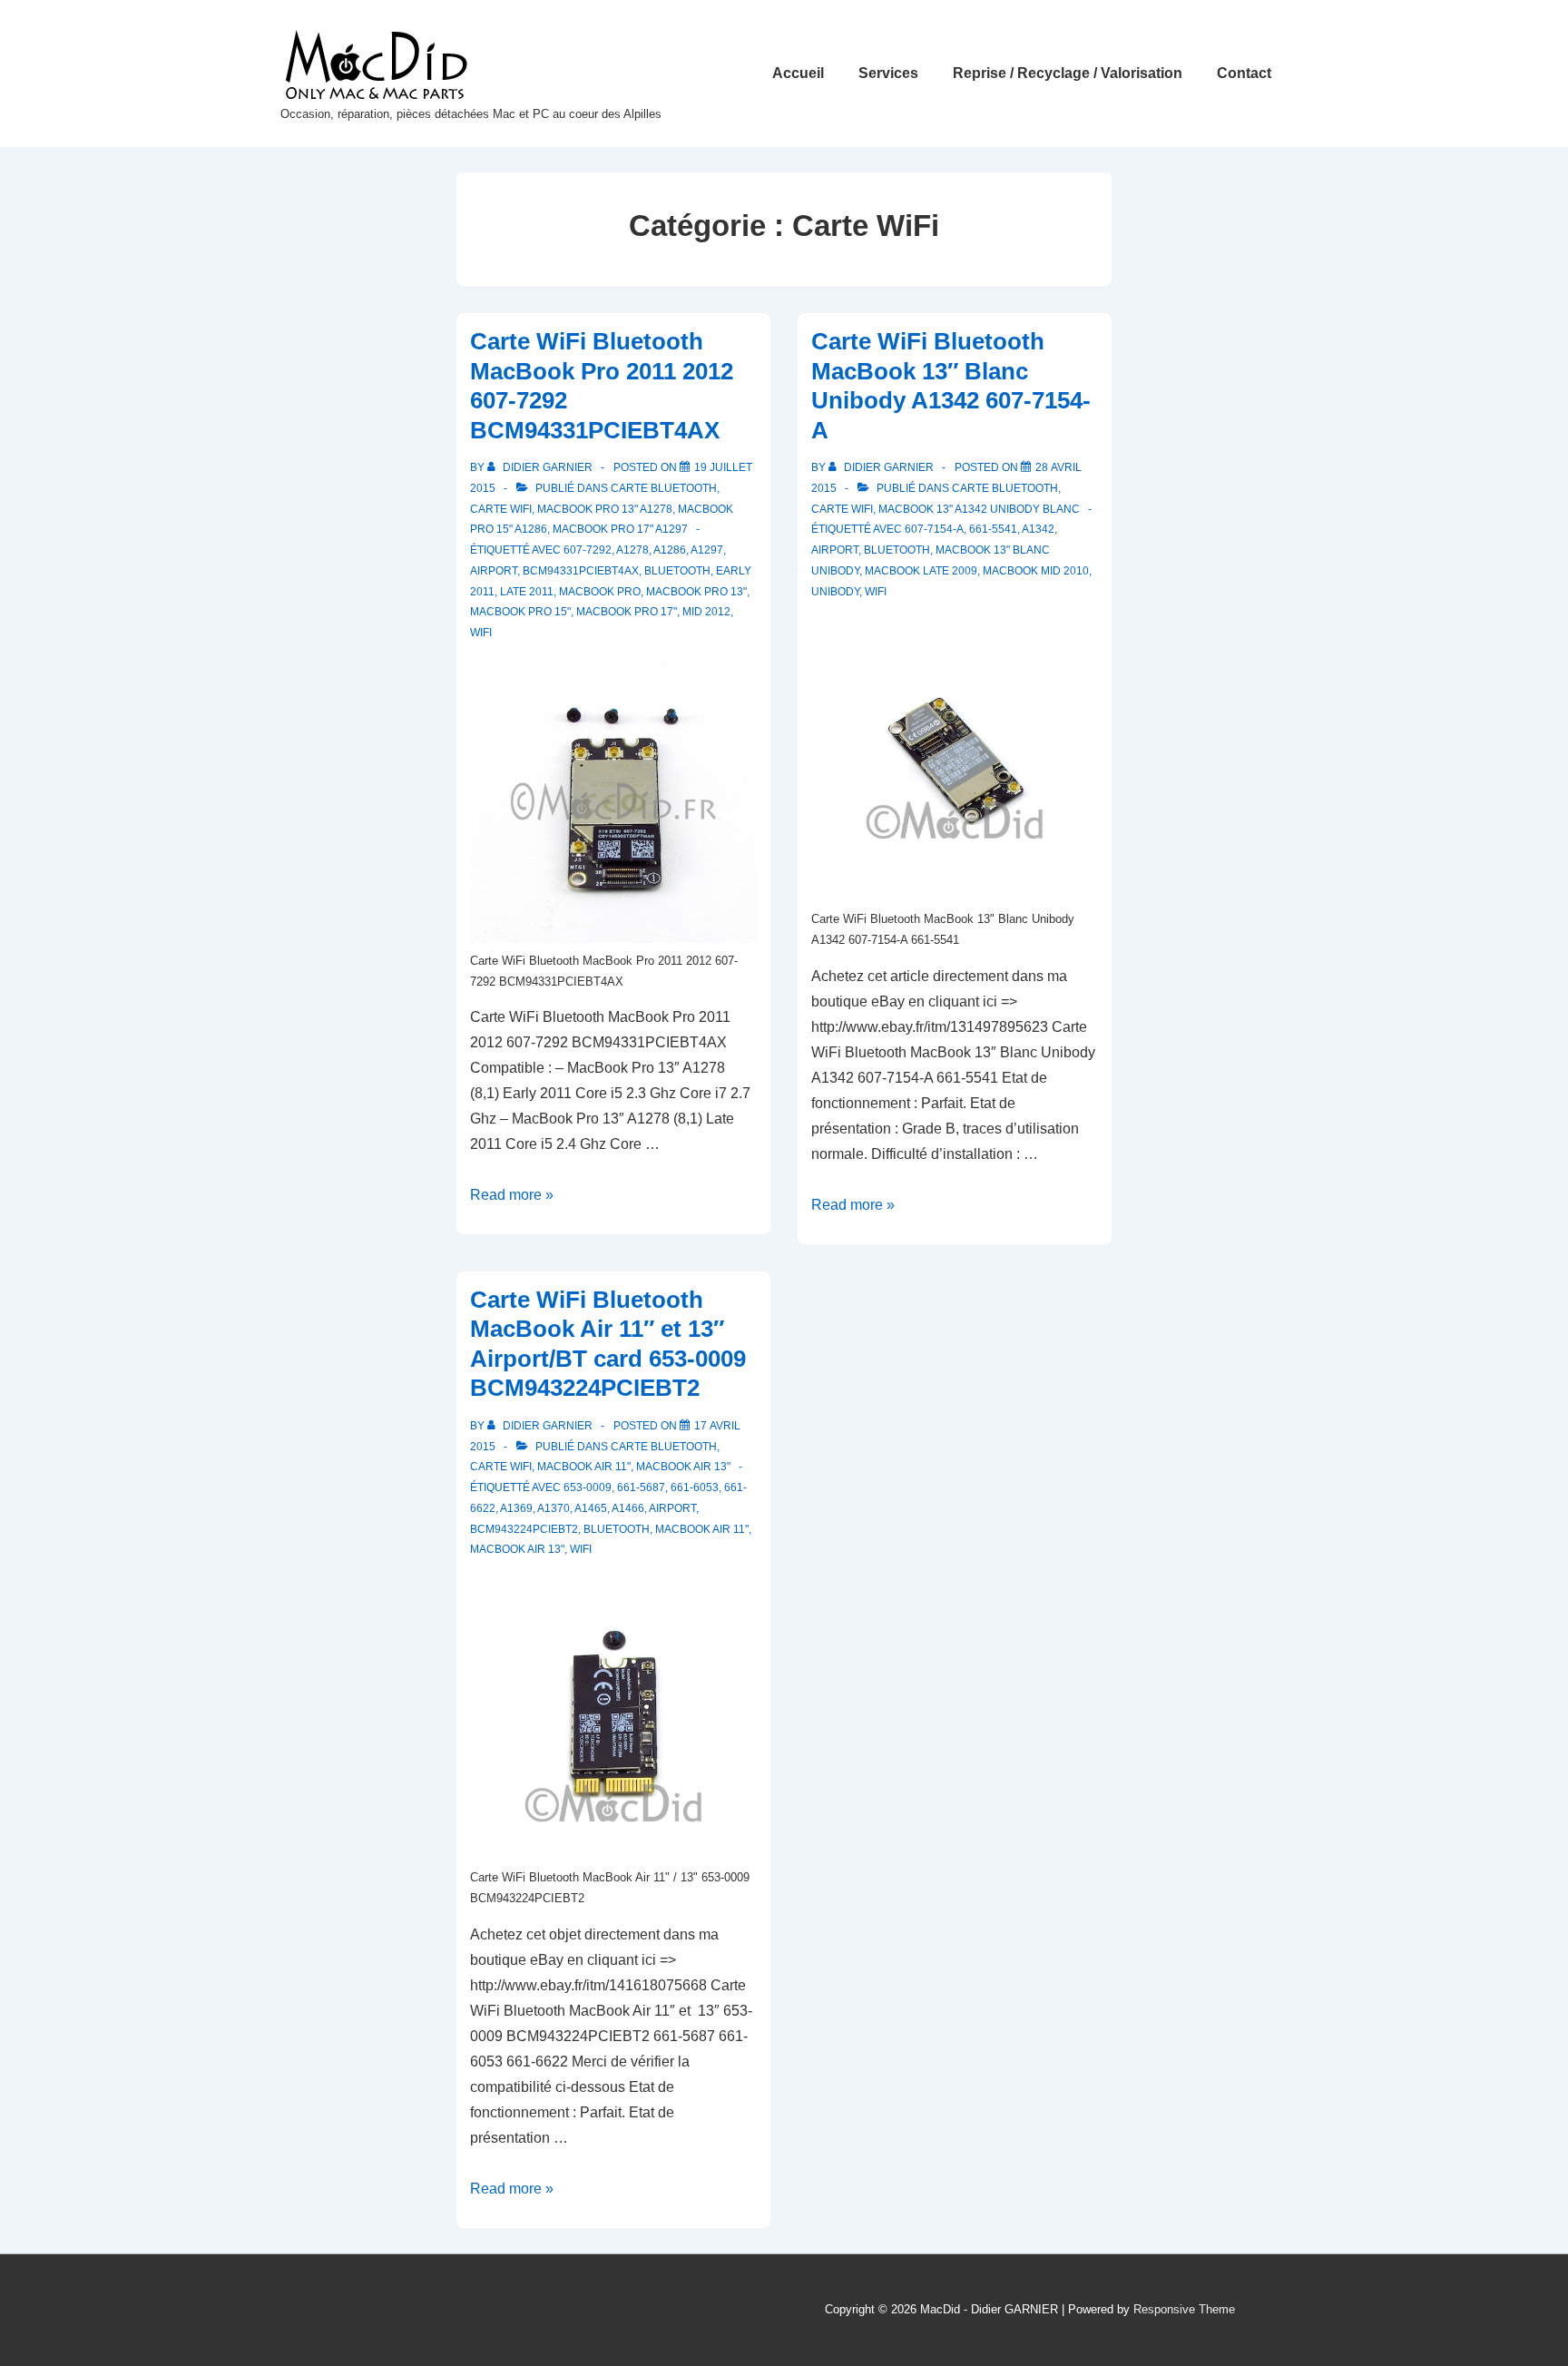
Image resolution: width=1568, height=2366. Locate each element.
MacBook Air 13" (683, 1467)
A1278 (632, 550)
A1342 (1038, 529)
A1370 (554, 1508)
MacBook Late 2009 (921, 571)
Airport (494, 571)
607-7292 (588, 550)
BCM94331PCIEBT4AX (581, 571)
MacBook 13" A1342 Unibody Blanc (979, 509)
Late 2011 (527, 592)
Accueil (798, 73)
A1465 (591, 1508)
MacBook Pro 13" (696, 592)
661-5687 (641, 1487)
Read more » (512, 1195)
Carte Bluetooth (664, 488)
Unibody (835, 592)
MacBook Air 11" (584, 1467)
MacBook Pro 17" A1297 (620, 529)
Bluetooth (677, 571)
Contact (1244, 73)
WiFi (481, 633)
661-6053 (695, 1487)
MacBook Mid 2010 (1036, 571)
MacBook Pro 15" (520, 612)
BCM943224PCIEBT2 (524, 1529)
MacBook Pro (600, 592)
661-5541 (993, 529)
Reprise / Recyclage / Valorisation (1068, 73)
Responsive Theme (1184, 2309)
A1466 (628, 1508)
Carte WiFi (501, 509)
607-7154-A (934, 529)
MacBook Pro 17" (627, 612)
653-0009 (588, 1487)
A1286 (670, 550)
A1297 (707, 550)
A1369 (516, 1508)
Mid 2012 (706, 612)
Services (888, 73)
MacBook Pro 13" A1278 (605, 509)
